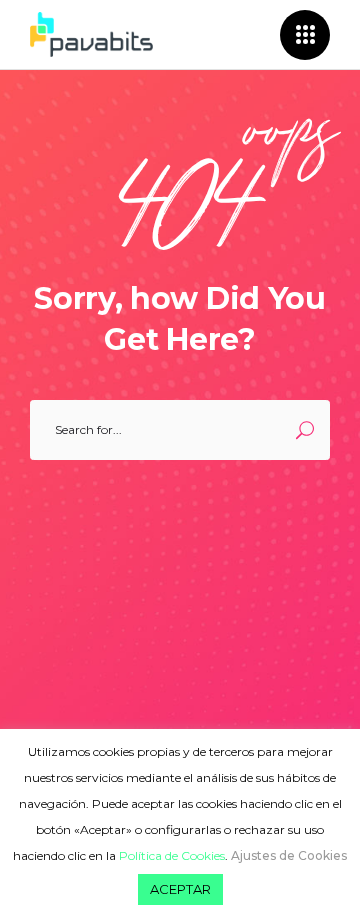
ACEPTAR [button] (180, 889)
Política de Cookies (172, 855)
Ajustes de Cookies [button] (289, 855)
